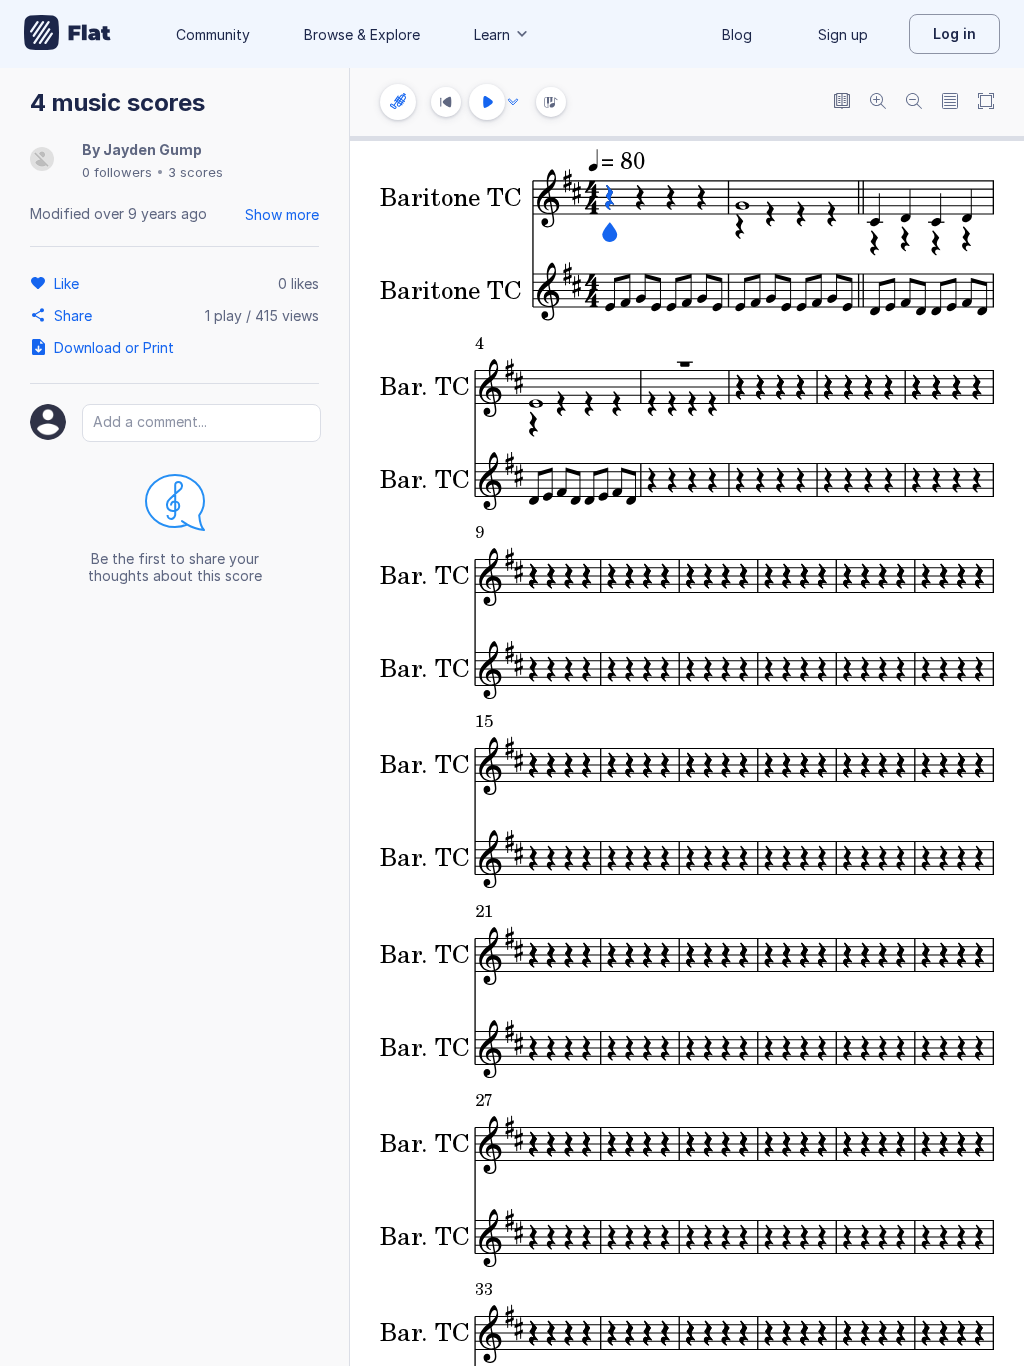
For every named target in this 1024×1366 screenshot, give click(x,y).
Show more (282, 214)
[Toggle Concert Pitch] (842, 102)
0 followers (117, 172)
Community (213, 34)
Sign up (843, 34)
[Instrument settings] (398, 102)
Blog (737, 34)
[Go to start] (446, 102)
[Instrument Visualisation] (551, 102)
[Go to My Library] (67, 34)
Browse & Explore (362, 34)
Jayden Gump (152, 149)
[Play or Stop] (487, 102)
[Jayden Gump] (42, 160)
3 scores (195, 172)
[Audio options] (513, 102)
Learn (492, 34)
